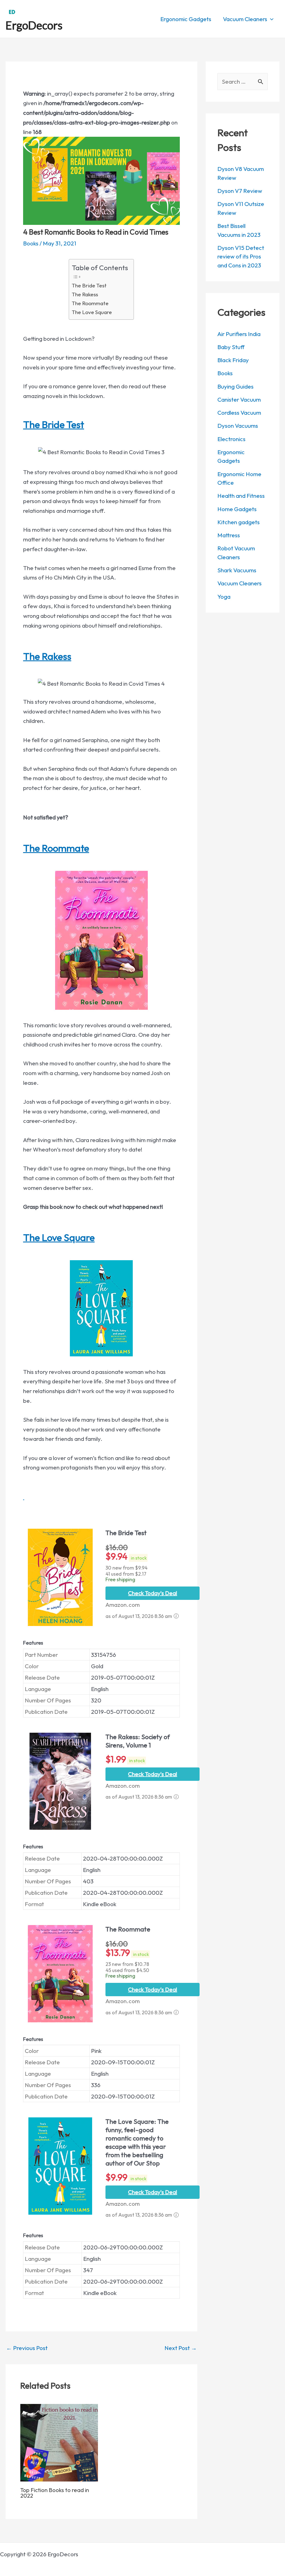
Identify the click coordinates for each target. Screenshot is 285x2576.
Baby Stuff (231, 347)
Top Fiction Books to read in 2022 (55, 2493)
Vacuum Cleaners (239, 583)
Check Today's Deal (153, 1593)
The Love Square (92, 312)
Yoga (224, 596)
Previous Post (27, 2348)
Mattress (229, 535)
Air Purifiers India (239, 334)
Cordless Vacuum (239, 412)
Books (31, 243)
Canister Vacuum (239, 399)
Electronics (231, 439)
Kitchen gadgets (239, 522)
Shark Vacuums (237, 570)
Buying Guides (235, 386)
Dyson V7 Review (240, 191)
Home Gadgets (237, 509)
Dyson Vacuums (238, 426)
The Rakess (85, 294)
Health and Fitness (241, 496)
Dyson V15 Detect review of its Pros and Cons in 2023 (241, 256)
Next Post (181, 2348)
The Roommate (90, 303)
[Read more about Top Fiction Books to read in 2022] (59, 2442)
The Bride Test (89, 285)
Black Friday (233, 360)
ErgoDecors (34, 25)
